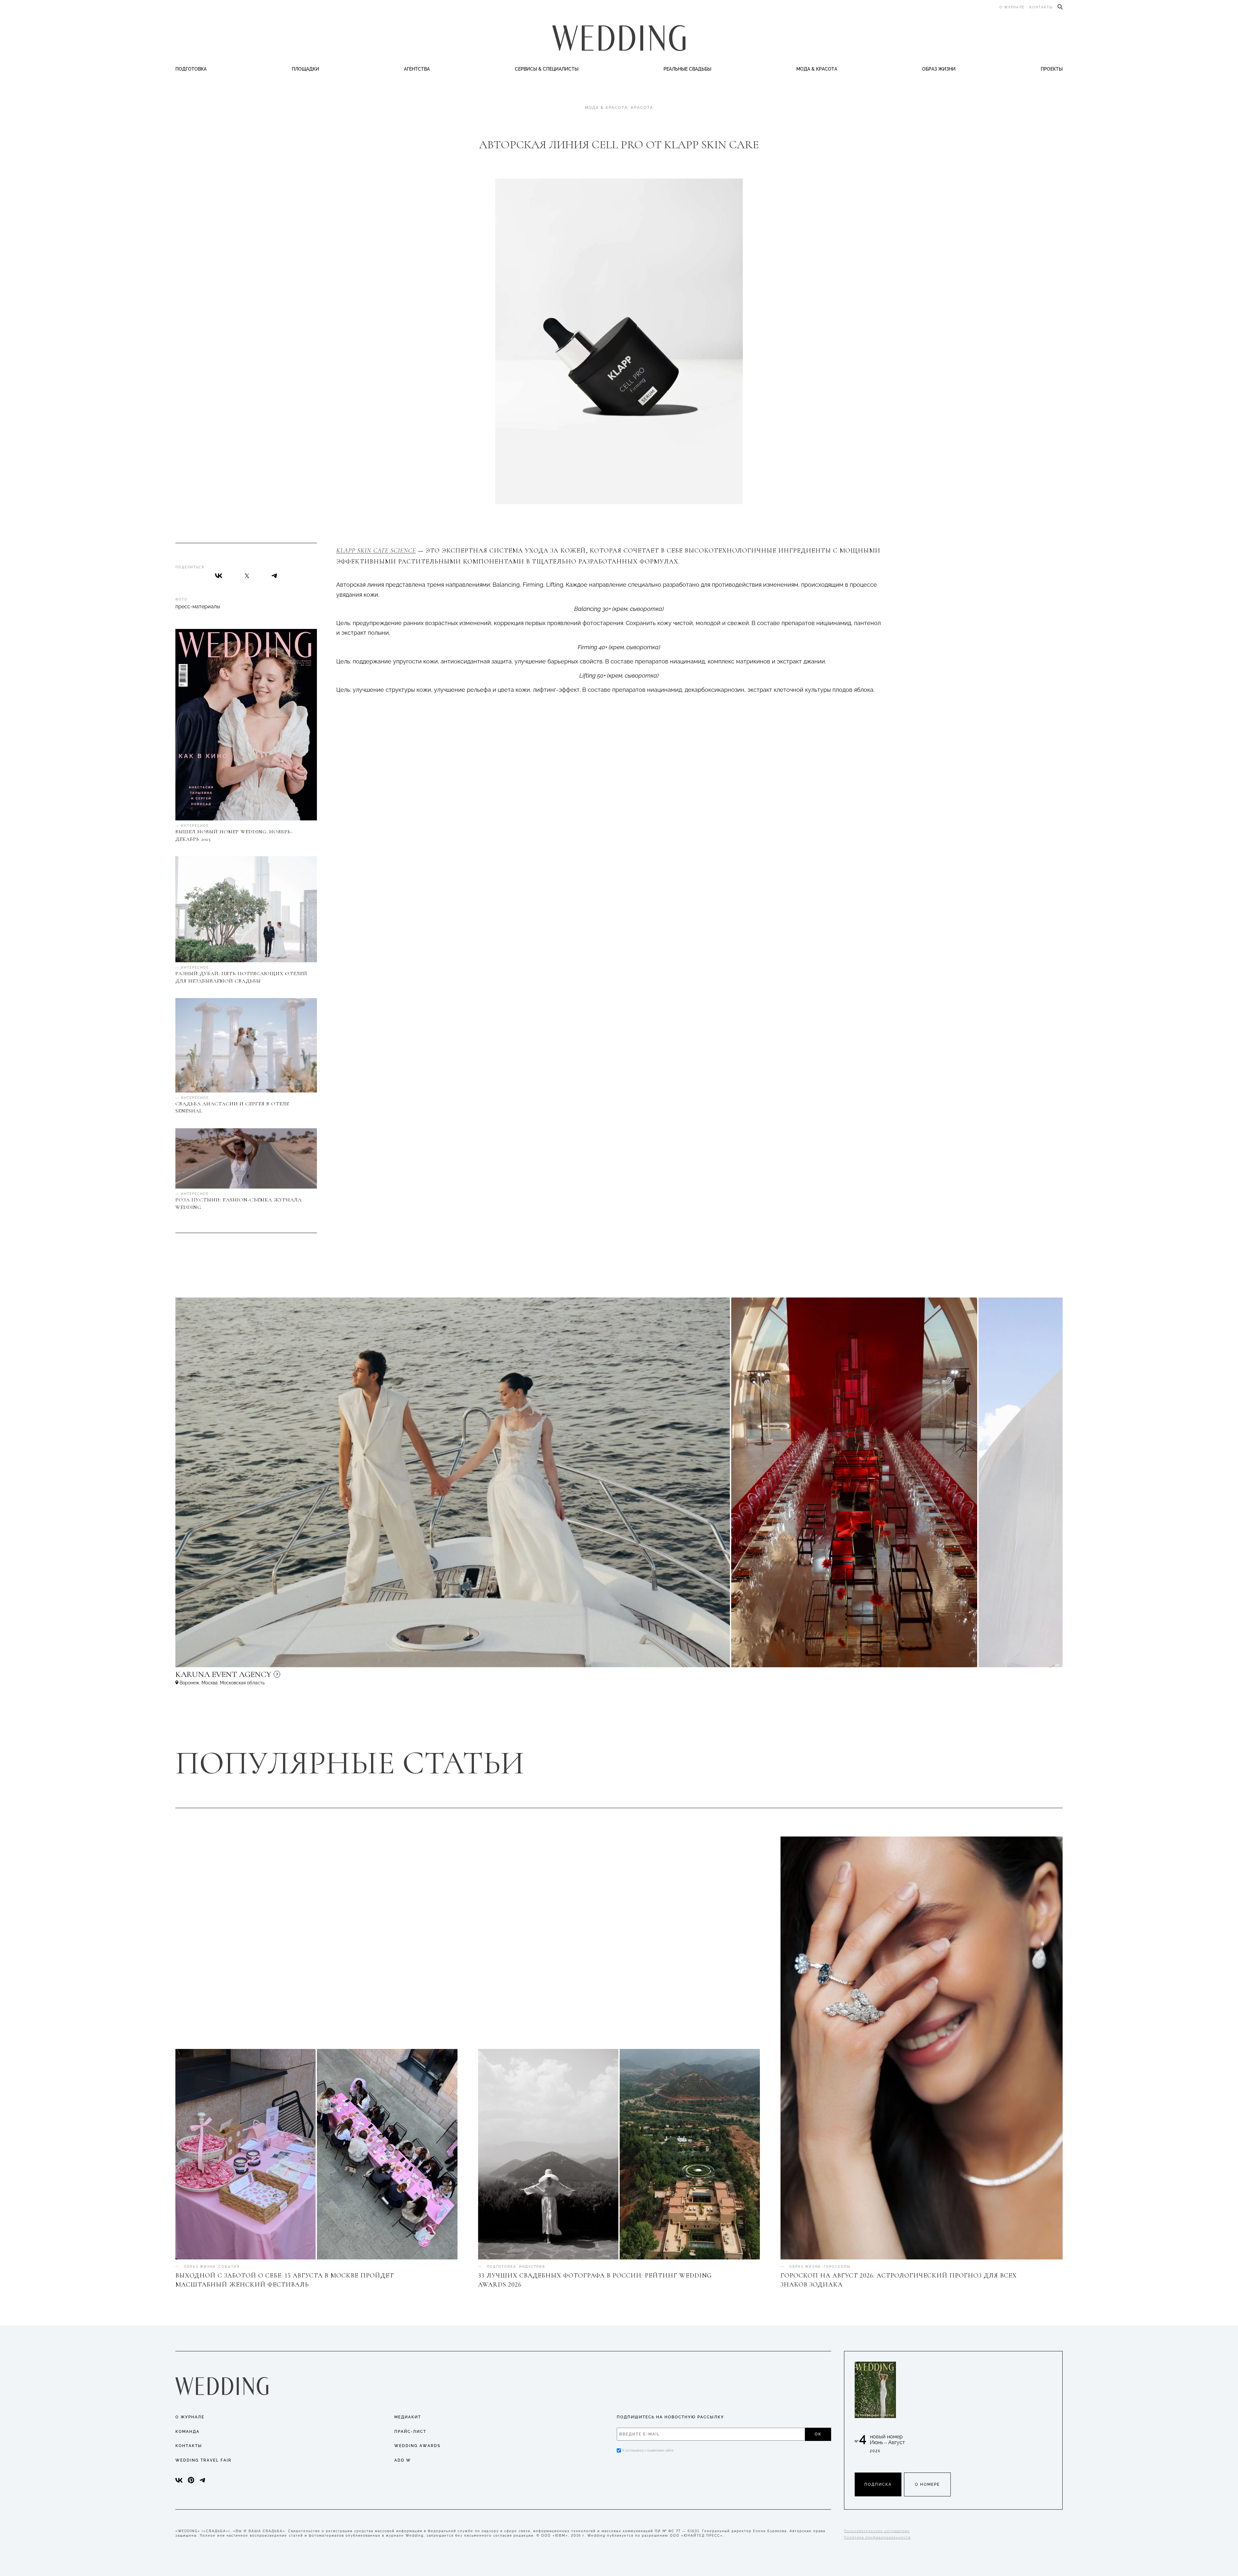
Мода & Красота (817, 69)
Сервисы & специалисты (547, 69)
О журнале (1012, 7)
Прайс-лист (410, 2432)
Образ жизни (939, 69)
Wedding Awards (417, 2446)
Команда (187, 2432)
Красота (642, 108)
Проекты (1052, 69)
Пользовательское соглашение (877, 2531)
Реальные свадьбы (687, 69)
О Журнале (190, 2417)
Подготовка (191, 69)
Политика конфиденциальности (877, 2537)
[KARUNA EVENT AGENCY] (279, 1677)
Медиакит (408, 2417)
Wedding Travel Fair (203, 2460)
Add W (403, 2460)
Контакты (1041, 7)
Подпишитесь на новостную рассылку (670, 2417)
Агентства (417, 69)
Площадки (305, 69)
